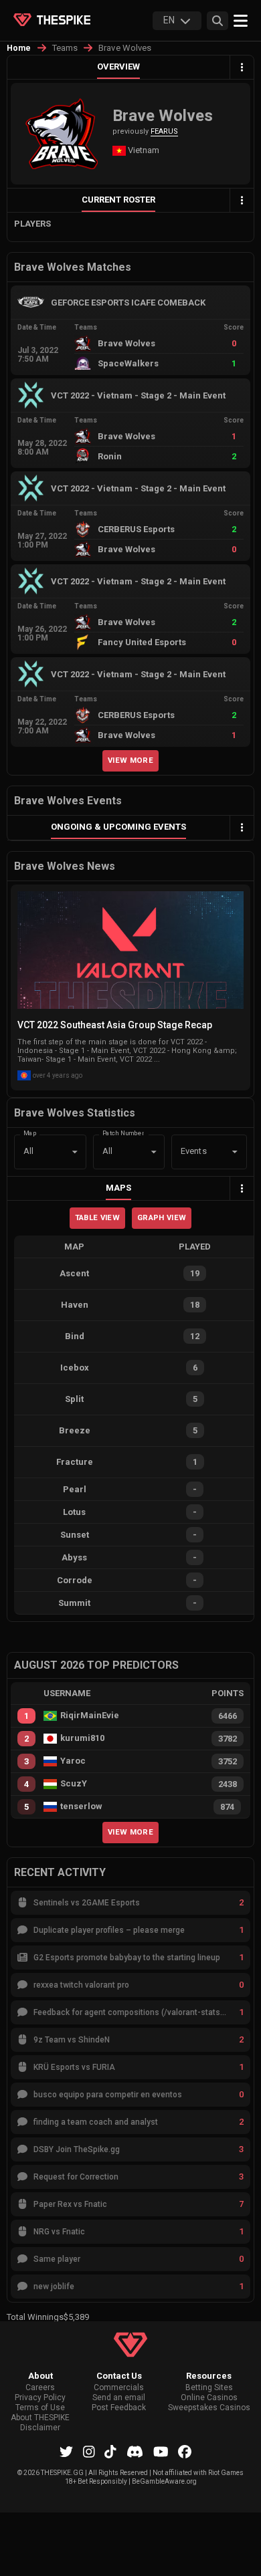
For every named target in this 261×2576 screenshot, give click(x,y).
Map (30, 1133)
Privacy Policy (40, 2398)
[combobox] (190, 1152)
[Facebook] (185, 2452)
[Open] (235, 1152)
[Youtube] (161, 2452)
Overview (118, 67)
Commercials (119, 2388)
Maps (118, 1188)
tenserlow (81, 1806)
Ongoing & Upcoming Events (118, 827)
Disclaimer (40, 2428)
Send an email (119, 2398)
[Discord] (135, 2452)
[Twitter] (66, 2452)
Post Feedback (119, 2408)
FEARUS (164, 131)
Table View (97, 1217)
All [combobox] (28, 1151)
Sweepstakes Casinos (209, 2408)
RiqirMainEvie (90, 1716)
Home (19, 48)
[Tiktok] (110, 2452)
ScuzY (74, 1784)
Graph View (162, 1217)
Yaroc (73, 1761)
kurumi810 (82, 1738)
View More (130, 760)
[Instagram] (89, 2452)
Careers (40, 2388)
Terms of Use (40, 2408)
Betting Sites (209, 2388)
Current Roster (118, 200)
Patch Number (123, 1133)
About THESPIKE (40, 2418)
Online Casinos (209, 2398)
